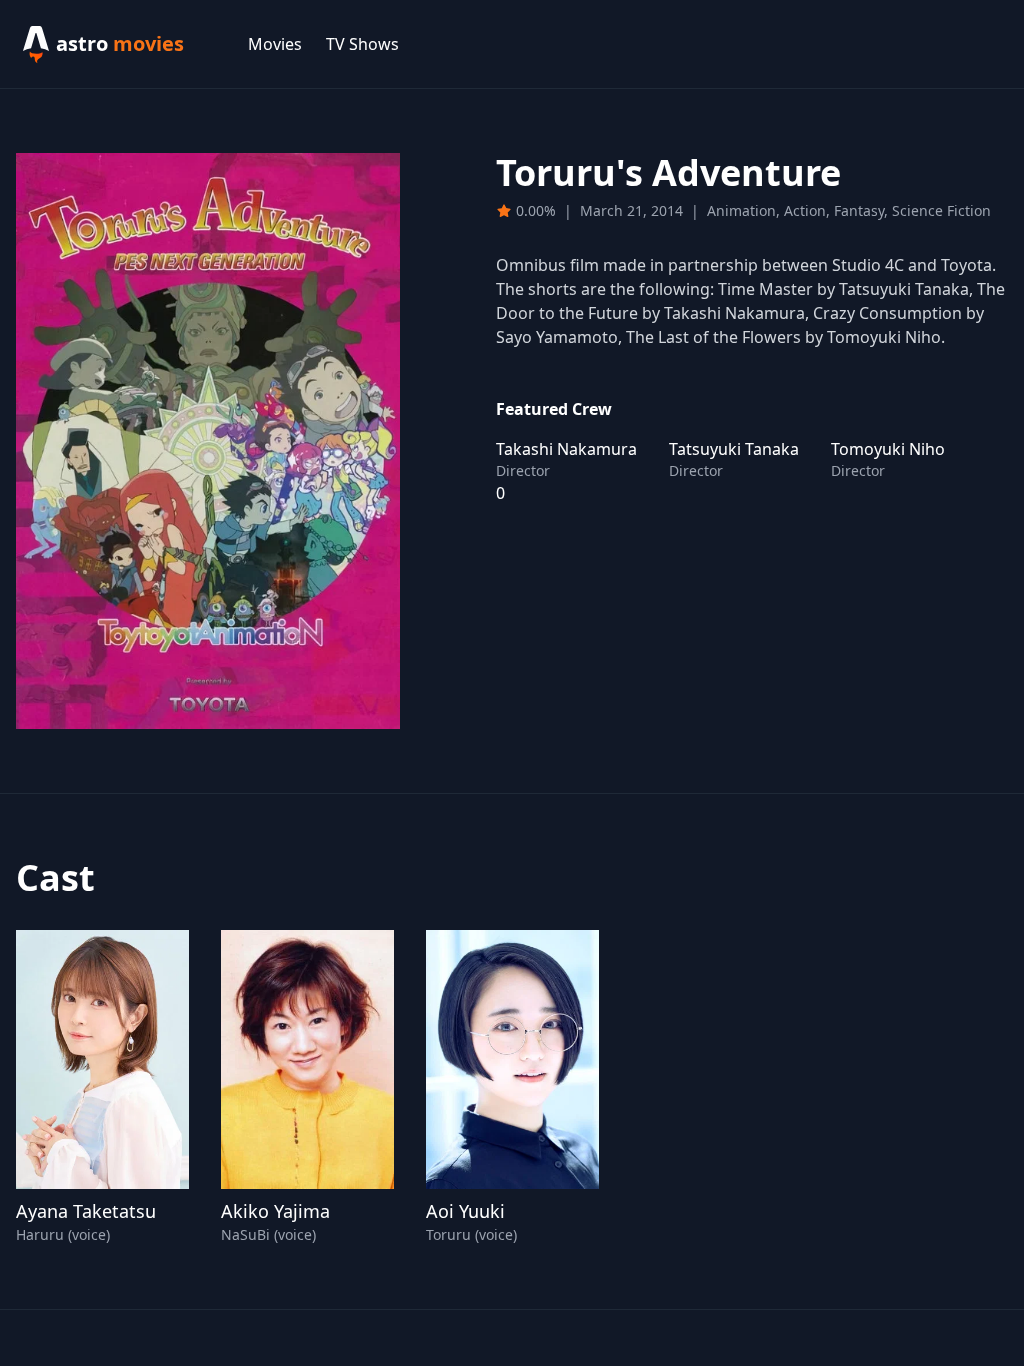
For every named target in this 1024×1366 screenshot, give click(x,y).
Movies (275, 44)
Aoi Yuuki (465, 1211)
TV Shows (362, 44)
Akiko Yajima (275, 1211)
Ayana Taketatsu (86, 1211)
